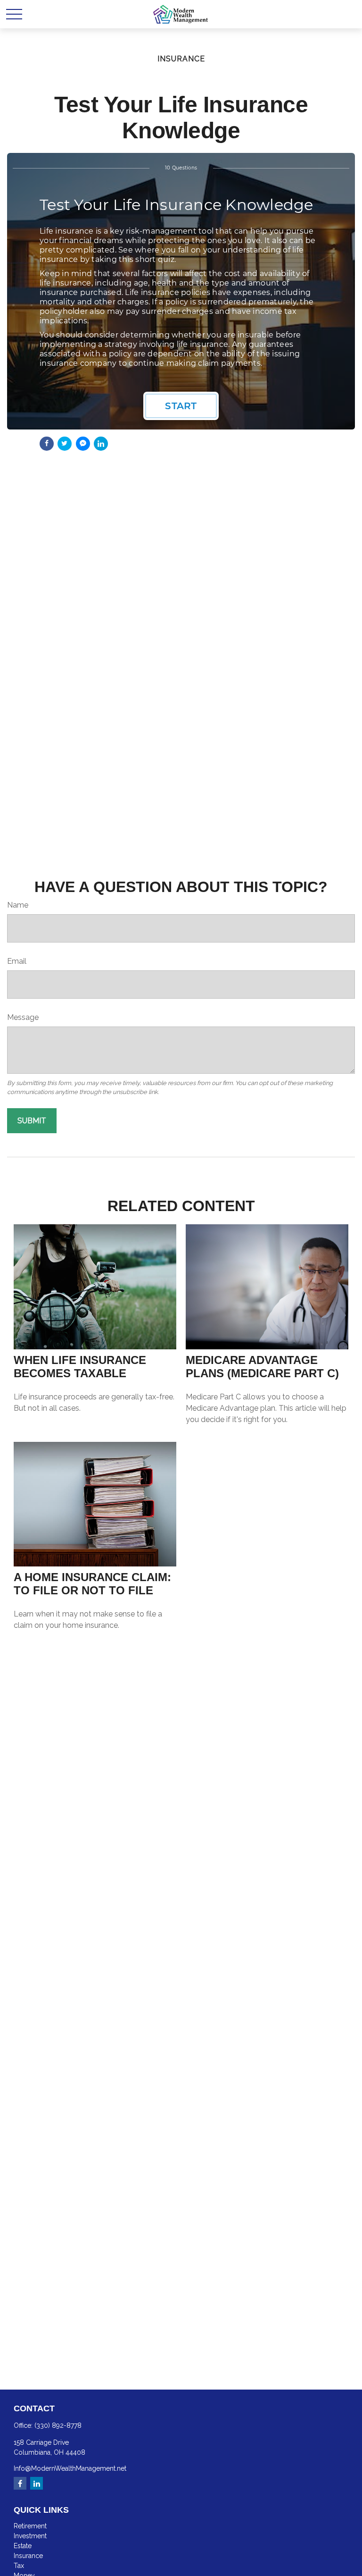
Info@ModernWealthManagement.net (70, 2468)
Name (18, 905)
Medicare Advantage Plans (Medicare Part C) (262, 1367)
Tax (19, 2566)
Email (17, 961)
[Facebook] (20, 2483)
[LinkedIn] (37, 2483)
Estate (23, 2546)
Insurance (28, 2556)
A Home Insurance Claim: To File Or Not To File (92, 1584)
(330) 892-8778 (58, 2425)
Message (23, 1017)
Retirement (30, 2526)
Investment (30, 2536)
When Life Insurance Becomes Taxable (80, 1367)
